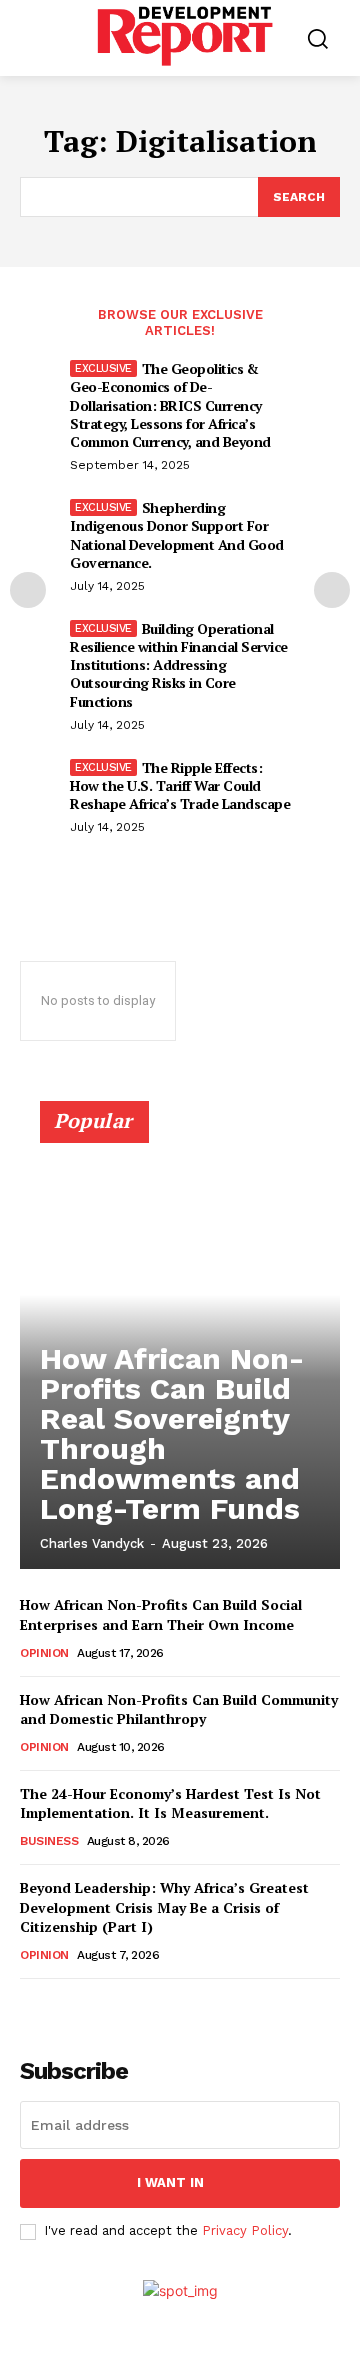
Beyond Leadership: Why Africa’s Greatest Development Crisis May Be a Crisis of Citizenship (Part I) (164, 1907)
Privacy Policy (245, 2230)
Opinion (44, 1653)
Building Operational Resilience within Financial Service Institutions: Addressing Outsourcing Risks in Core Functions (179, 665)
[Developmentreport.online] (185, 36)
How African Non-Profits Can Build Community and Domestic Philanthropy (179, 1709)
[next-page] (332, 590)
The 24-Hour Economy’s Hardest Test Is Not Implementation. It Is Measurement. (170, 1803)
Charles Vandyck (92, 1543)
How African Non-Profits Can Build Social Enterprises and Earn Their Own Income (161, 1614)
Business (49, 1841)
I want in (170, 2182)
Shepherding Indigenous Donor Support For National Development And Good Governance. (177, 535)
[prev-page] (28, 590)
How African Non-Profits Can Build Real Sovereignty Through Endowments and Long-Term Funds (172, 1433)
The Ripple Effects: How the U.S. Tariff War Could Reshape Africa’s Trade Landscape (180, 785)
